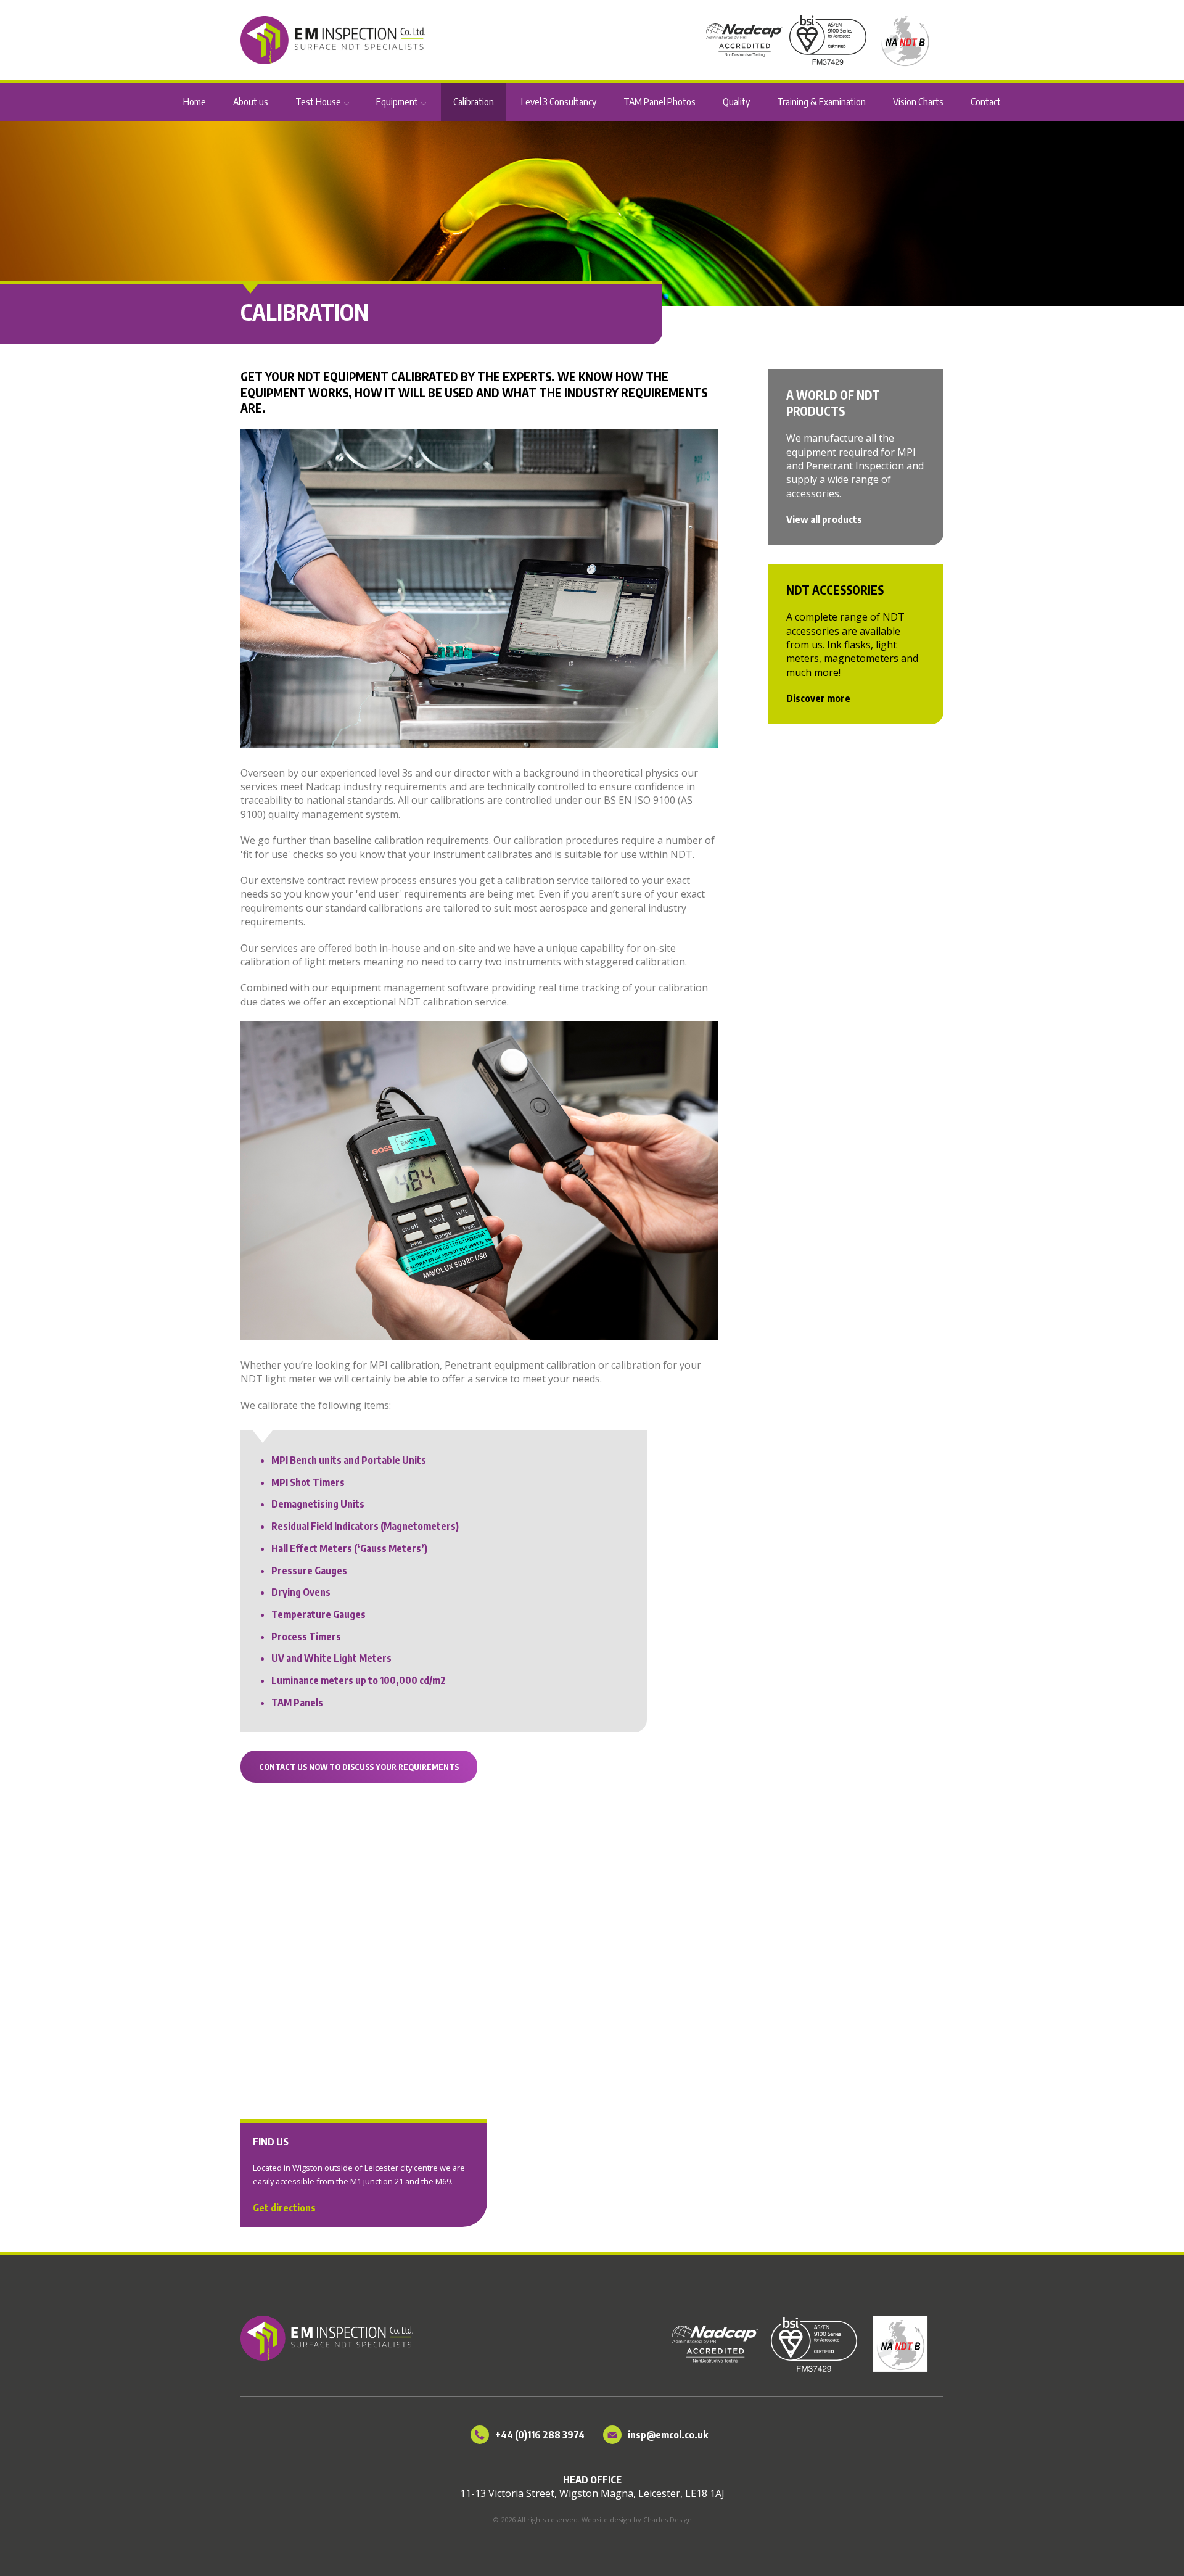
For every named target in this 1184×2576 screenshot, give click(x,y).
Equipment (397, 102)
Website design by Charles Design (637, 2520)
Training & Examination (821, 102)
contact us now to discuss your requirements (359, 1767)
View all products (824, 519)
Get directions (284, 2208)
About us (251, 102)
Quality (736, 102)
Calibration (474, 102)
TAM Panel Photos (660, 102)
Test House (318, 102)
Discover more (818, 698)
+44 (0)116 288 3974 (540, 2435)
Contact (986, 102)
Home (195, 102)
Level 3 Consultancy (559, 102)
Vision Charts (918, 102)
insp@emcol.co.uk (668, 2435)
